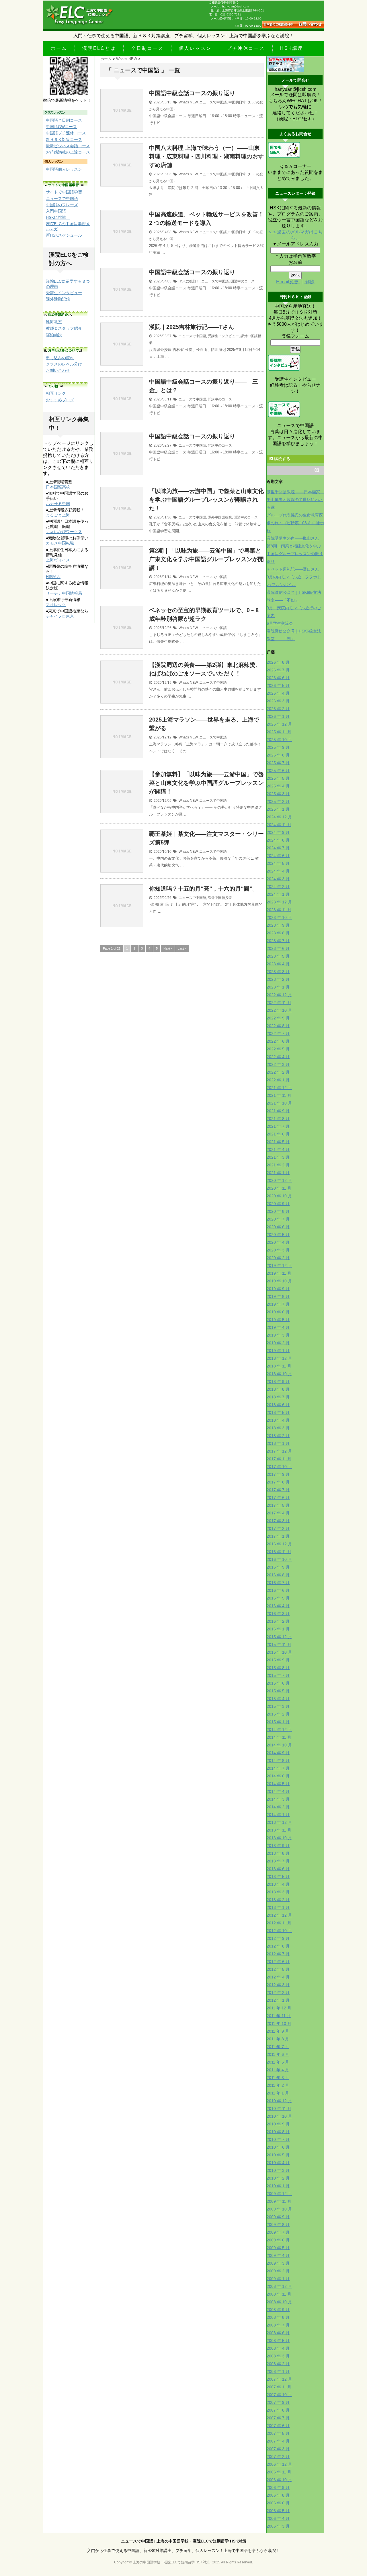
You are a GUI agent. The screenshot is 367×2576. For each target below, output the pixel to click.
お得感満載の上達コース (68, 152)
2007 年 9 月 (278, 2402)
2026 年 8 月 (278, 662)
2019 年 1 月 (278, 1351)
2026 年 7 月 (278, 670)
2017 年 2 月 (278, 1528)
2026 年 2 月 (278, 709)
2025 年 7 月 (278, 763)
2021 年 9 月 (278, 1111)
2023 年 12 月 (279, 902)
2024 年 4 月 (278, 871)
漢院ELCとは (99, 48)
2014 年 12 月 (279, 1730)
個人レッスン (195, 48)
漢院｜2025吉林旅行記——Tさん (192, 327)
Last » (182, 948)
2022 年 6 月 (278, 1041)
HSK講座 (292, 48)
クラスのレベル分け (64, 364)
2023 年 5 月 (278, 956)
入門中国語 (56, 211)
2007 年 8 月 (278, 2410)
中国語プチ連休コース (66, 133)
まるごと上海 (58, 515)
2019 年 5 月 (278, 1320)
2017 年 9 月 (278, 1474)
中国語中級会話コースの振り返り (192, 93)
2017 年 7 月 (278, 1490)
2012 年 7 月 (278, 1954)
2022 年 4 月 (278, 1057)
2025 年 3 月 (278, 794)
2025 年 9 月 (278, 747)
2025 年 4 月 (278, 786)
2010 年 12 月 (279, 2101)
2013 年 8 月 (278, 1853)
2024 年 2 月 (278, 887)
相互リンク (56, 393)
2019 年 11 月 (279, 1273)
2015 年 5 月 (278, 1691)
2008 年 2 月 (278, 2364)
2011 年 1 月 (278, 2093)
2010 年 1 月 (278, 2186)
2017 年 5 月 (278, 1505)
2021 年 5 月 (278, 1142)
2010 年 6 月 (278, 2147)
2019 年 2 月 (278, 1343)
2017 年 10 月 (279, 1467)
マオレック (56, 605)
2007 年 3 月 (278, 2449)
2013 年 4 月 (278, 1884)
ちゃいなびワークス (64, 532)
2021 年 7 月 (278, 1126)
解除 (309, 282)
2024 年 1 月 (278, 894)
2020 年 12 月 (279, 1180)
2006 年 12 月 (279, 2464)
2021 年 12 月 (279, 1088)
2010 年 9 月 (278, 2124)
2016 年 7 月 (278, 1583)
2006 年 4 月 (278, 2518)
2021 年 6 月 (278, 1134)
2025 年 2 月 (278, 801)
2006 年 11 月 (279, 2472)
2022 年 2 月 (278, 1072)
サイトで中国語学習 (64, 192)
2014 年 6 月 (278, 1776)
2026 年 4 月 (278, 693)
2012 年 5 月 (278, 1969)
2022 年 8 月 (278, 1026)
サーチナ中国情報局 (64, 593)
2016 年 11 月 (279, 1552)
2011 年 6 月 (278, 2054)
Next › (168, 948)
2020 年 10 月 (279, 1196)
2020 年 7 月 (278, 1219)
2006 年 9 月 (278, 2487)
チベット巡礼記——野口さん (293, 569)
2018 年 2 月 (278, 1436)
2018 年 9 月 (278, 1382)
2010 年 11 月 (279, 2109)
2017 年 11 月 (279, 1459)
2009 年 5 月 (278, 2248)
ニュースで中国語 (213, 102)
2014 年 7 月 (278, 1768)
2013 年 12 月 (279, 1822)
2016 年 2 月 (278, 1621)
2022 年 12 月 (279, 995)
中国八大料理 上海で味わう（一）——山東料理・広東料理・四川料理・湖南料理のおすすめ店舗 (206, 156)
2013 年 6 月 (278, 1869)
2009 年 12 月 (279, 2194)
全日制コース (147, 48)
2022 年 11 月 (279, 1003)
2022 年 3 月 (278, 1064)
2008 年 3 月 (278, 2356)
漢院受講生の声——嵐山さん (293, 538)
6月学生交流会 (280, 623)
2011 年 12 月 (279, 2008)
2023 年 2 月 (278, 979)
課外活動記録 (58, 299)
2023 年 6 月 (278, 948)
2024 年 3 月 (278, 879)
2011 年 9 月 (278, 2031)
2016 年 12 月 (279, 1544)
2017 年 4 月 (278, 1513)
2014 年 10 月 (279, 1745)
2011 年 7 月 (278, 2047)
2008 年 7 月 (278, 2325)
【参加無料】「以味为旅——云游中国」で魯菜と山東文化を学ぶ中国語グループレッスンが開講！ (206, 783)
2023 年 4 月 (278, 964)
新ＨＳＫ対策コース (64, 139)
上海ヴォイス (58, 560)
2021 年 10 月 (279, 1103)
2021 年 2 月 (278, 1165)
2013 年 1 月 (278, 1907)
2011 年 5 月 (278, 2062)
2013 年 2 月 (278, 1900)
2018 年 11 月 (279, 1366)
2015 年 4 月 (278, 1699)
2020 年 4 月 (278, 1242)
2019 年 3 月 (278, 1335)
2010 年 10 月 (279, 2116)
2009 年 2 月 (278, 2271)
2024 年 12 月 (279, 817)
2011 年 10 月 (279, 2023)
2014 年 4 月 (278, 1791)
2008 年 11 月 (279, 2294)
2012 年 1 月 (278, 2000)
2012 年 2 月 (278, 1993)
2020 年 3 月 (278, 1250)
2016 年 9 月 (278, 1567)
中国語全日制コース (64, 120)
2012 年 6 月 (278, 1962)
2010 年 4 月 (278, 2163)
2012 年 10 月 (279, 1931)
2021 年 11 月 (279, 1095)
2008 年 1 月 (278, 2371)
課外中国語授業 (220, 517)
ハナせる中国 (58, 504)
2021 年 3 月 (278, 1157)
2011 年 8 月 (278, 2039)
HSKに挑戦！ (189, 281)
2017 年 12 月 (279, 1451)
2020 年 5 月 (278, 1235)
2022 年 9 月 (278, 1018)
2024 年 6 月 (278, 856)
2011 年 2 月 (278, 2085)
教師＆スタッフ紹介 (64, 328)
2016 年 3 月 (278, 1614)
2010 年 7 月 (278, 2139)
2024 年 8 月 (278, 840)
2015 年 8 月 (278, 1668)
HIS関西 (53, 577)
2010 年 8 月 (278, 2132)
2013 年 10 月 (279, 1838)
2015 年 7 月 (278, 1675)
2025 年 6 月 (278, 771)
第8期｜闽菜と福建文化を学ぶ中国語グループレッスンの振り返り (295, 554)
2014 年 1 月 (278, 1815)
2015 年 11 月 (279, 1644)
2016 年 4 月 (278, 1606)
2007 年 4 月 (278, 2441)
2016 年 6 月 (278, 1590)
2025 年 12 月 (279, 724)
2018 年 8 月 (278, 1389)
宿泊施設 (54, 335)
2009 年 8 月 (278, 2225)
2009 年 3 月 (278, 2263)
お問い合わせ (58, 370)
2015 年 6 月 (278, 1683)
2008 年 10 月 (279, 2302)
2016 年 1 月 (278, 1629)
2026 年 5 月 (278, 685)
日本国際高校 (58, 487)
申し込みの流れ (60, 358)
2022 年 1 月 (278, 1080)
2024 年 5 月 (278, 863)
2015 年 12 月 (279, 1637)
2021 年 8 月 (278, 1119)
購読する (282, 459)
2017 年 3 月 (278, 1521)
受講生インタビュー (223, 336)
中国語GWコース (61, 127)
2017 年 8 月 (278, 1482)
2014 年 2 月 (278, 1807)
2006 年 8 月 (278, 2495)
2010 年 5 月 (278, 2155)
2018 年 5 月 (278, 1412)
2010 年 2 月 (278, 2178)
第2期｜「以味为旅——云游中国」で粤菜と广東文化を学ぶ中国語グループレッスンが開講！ (206, 559)
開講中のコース (243, 281)
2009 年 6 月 (278, 2240)
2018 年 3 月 (278, 1428)
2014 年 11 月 (279, 1737)
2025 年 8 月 (278, 755)
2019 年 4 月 (278, 1327)
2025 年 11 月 (279, 732)
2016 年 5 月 (278, 1598)
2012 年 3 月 (278, 1985)
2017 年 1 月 (278, 1536)
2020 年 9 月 (278, 1204)
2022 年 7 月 (278, 1033)
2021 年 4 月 (278, 1150)
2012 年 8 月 (278, 1946)
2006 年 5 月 (278, 2511)
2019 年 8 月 (278, 1296)
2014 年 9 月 (278, 1753)
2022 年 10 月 (279, 1010)
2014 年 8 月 (278, 1760)
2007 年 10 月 (279, 2395)
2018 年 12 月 (279, 1358)
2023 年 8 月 (278, 933)
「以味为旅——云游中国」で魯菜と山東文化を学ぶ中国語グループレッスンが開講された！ (206, 500)
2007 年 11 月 (279, 2387)
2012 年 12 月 (279, 1915)
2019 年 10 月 (279, 1281)
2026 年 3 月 (278, 701)
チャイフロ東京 (60, 616)
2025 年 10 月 (279, 740)
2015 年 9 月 (278, 1660)
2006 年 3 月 (278, 2526)
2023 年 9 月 (278, 925)
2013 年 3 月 (278, 1892)
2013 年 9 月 (278, 1846)
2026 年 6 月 (278, 678)
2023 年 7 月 (278, 941)
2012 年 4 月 (278, 1977)
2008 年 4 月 (278, 2348)
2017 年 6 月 (278, 1498)
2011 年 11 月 (279, 2016)
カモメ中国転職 (60, 543)
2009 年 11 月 (279, 2201)
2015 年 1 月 (278, 1722)
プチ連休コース (246, 48)
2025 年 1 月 (278, 809)
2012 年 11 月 (279, 1923)
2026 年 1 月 (278, 716)
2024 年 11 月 (279, 825)
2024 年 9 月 (278, 832)
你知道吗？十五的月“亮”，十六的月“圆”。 (204, 889)
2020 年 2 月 (278, 1258)
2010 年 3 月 (278, 2170)
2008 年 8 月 (278, 2317)
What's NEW (188, 102)
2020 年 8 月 (278, 1211)
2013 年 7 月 (278, 1861)
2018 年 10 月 (279, 1374)
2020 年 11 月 (279, 1188)
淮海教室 (54, 322)
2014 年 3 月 (278, 1799)
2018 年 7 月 (278, 1397)
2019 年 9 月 (278, 1289)
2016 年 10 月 (279, 1559)
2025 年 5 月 (278, 778)
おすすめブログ (60, 400)
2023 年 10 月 (279, 917)
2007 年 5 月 (278, 2433)
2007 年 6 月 (278, 2426)
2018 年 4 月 (278, 1420)
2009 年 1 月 (278, 2279)
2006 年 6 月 (278, 2503)
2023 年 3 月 (278, 972)
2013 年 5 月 (278, 1877)
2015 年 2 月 (278, 1714)
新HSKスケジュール (64, 235)
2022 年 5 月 (278, 1049)
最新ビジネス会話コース (68, 146)
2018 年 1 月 (278, 1443)
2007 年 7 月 (278, 2418)
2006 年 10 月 (279, 2480)
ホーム (59, 48)
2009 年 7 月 (278, 2232)
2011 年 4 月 (278, 2070)
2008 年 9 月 (278, 2310)
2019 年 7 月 (278, 1304)
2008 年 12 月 (279, 2286)
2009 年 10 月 (279, 2209)
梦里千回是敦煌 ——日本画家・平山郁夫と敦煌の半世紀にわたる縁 (295, 500)
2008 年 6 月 (278, 2333)
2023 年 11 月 (279, 910)
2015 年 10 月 (279, 1652)
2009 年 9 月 (278, 2217)
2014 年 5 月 (278, 1784)
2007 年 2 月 (278, 2457)
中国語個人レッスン (64, 169)
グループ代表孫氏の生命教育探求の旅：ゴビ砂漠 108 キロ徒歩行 (295, 523)
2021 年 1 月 (278, 1173)
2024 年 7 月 (278, 848)
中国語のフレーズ (62, 205)
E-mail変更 (288, 282)
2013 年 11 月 (279, 1830)
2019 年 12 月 (279, 1266)
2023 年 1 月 (278, 987)
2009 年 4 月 (278, 2255)
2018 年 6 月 (278, 1405)
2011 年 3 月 (278, 2078)
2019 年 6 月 (278, 1312)
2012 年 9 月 (278, 1938)
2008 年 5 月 (278, 2341)
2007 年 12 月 (279, 2379)
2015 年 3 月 (278, 1706)
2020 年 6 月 (278, 1227)
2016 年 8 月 (278, 1575)
